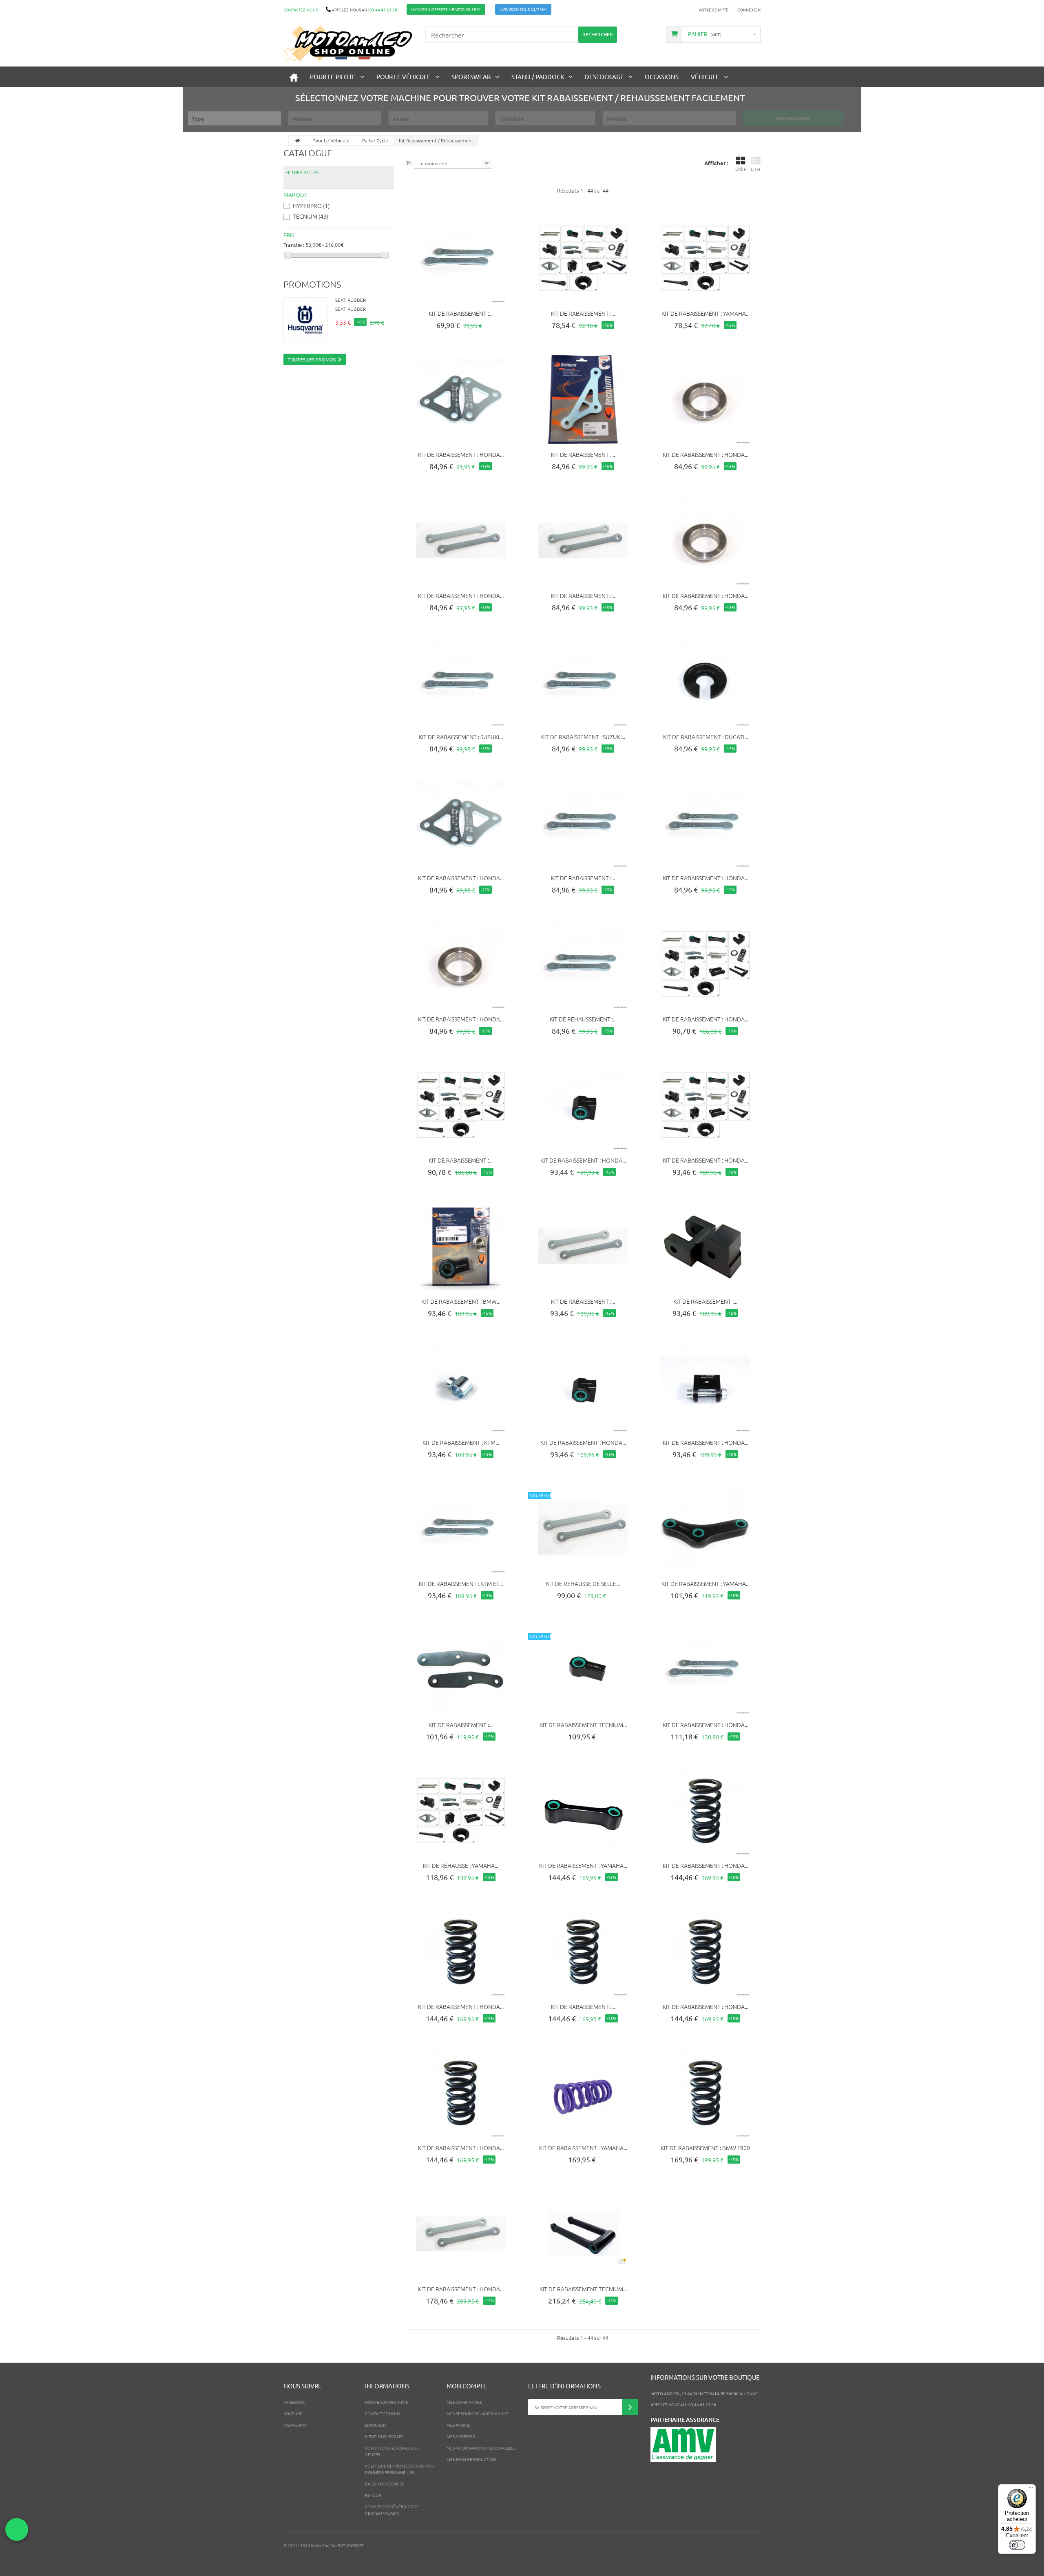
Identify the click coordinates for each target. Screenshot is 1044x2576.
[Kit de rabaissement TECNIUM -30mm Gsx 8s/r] (583, 2234)
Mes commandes (464, 2402)
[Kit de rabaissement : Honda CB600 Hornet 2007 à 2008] (706, 540)
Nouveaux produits (386, 2402)
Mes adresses (461, 2436)
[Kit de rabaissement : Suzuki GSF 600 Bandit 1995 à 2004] (583, 682)
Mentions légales (384, 2436)
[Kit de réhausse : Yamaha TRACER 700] (461, 1811)
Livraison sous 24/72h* (523, 9)
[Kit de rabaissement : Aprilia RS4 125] (583, 1246)
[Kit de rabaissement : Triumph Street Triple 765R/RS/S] (583, 540)
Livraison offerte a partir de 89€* (446, 9)
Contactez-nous (301, 10)
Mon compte (467, 2386)
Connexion (749, 10)
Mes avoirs (458, 2425)
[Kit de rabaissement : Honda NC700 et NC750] (706, 823)
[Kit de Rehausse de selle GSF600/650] (583, 1528)
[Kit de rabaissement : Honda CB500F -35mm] (461, 823)
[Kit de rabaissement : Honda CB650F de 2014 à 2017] (461, 2093)
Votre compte (713, 10)
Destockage (604, 76)
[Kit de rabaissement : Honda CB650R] (706, 1105)
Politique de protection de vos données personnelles (399, 2469)
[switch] (1017, 2545)
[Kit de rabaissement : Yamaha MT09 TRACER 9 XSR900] (706, 258)
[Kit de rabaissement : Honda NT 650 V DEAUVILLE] (706, 1951)
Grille (741, 169)
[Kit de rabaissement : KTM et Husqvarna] (461, 1528)
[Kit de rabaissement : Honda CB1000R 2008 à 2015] (706, 399)
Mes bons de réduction (471, 2459)
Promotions (312, 284)
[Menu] (1031, 2489)
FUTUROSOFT (351, 2545)
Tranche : (294, 245)
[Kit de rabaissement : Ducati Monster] (706, 682)
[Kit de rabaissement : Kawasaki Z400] (583, 258)
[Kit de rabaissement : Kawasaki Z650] (461, 1670)
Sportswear (471, 76)
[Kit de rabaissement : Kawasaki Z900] (583, 399)
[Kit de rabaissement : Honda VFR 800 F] (461, 540)
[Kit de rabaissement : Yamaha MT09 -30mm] (583, 1811)
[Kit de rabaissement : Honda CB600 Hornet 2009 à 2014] (461, 964)
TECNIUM (311, 216)
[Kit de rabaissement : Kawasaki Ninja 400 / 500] (461, 1105)
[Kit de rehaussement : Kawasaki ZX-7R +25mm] (583, 964)
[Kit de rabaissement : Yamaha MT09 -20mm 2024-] (583, 2093)
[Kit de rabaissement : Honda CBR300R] (461, 2234)
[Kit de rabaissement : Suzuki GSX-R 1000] (461, 682)
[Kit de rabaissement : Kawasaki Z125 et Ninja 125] (583, 823)
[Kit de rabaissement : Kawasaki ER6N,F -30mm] (706, 1246)
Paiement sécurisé (385, 2484)
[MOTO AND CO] (348, 43)
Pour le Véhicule (404, 76)
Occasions (662, 76)
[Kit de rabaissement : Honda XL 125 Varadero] (583, 1105)
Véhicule (705, 76)
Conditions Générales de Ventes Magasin (392, 2510)
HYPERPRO (311, 206)
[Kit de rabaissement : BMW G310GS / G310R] (461, 1246)
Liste (756, 169)
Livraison (375, 2425)
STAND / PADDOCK (538, 76)
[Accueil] (294, 77)
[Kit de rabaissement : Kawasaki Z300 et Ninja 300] (461, 258)
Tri (409, 163)
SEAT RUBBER (351, 300)
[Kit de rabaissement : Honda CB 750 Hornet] (706, 1670)
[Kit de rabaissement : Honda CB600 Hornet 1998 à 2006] (706, 1387)
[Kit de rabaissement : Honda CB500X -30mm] (461, 399)
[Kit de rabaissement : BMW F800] (706, 2093)
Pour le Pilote (333, 76)
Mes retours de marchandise (478, 2413)
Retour (373, 2495)
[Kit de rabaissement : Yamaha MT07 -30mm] (706, 1528)
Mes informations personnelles (481, 2448)
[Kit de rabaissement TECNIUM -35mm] (583, 1670)
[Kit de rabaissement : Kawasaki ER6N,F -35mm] (583, 1951)
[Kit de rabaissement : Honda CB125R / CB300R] (706, 964)
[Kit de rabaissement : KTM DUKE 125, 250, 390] (461, 1387)
